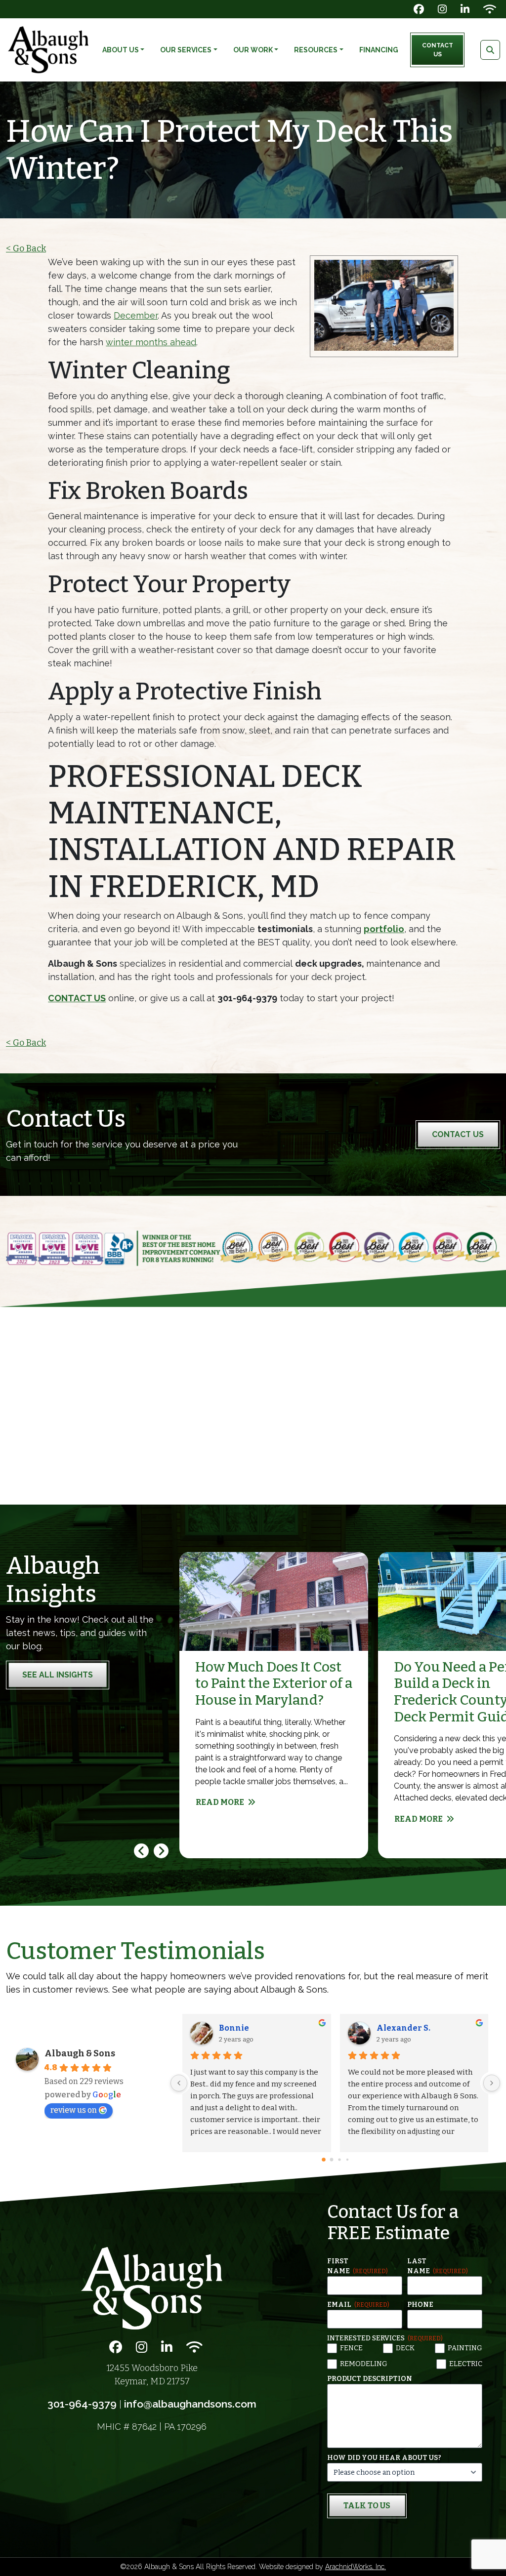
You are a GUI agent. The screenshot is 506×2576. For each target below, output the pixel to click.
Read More (220, 1802)
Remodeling (364, 2364)
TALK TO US (367, 2506)
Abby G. (234, 2028)
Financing (379, 50)
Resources (316, 50)
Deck (405, 2348)
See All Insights (58, 1675)
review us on (74, 2110)
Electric (466, 2364)
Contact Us (438, 50)
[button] (161, 1851)
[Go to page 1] (332, 2160)
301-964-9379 (82, 2404)
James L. (393, 2028)
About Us (121, 50)
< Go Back (26, 248)
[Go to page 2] (339, 2160)
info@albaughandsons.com (190, 2404)
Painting (465, 2348)
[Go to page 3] (347, 2160)
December (136, 315)
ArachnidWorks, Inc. (356, 2567)
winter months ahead (151, 342)
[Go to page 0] (323, 2160)
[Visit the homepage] (152, 2288)
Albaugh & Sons (80, 2053)
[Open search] (490, 50)
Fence (351, 2348)
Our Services (186, 50)
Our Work (253, 50)
